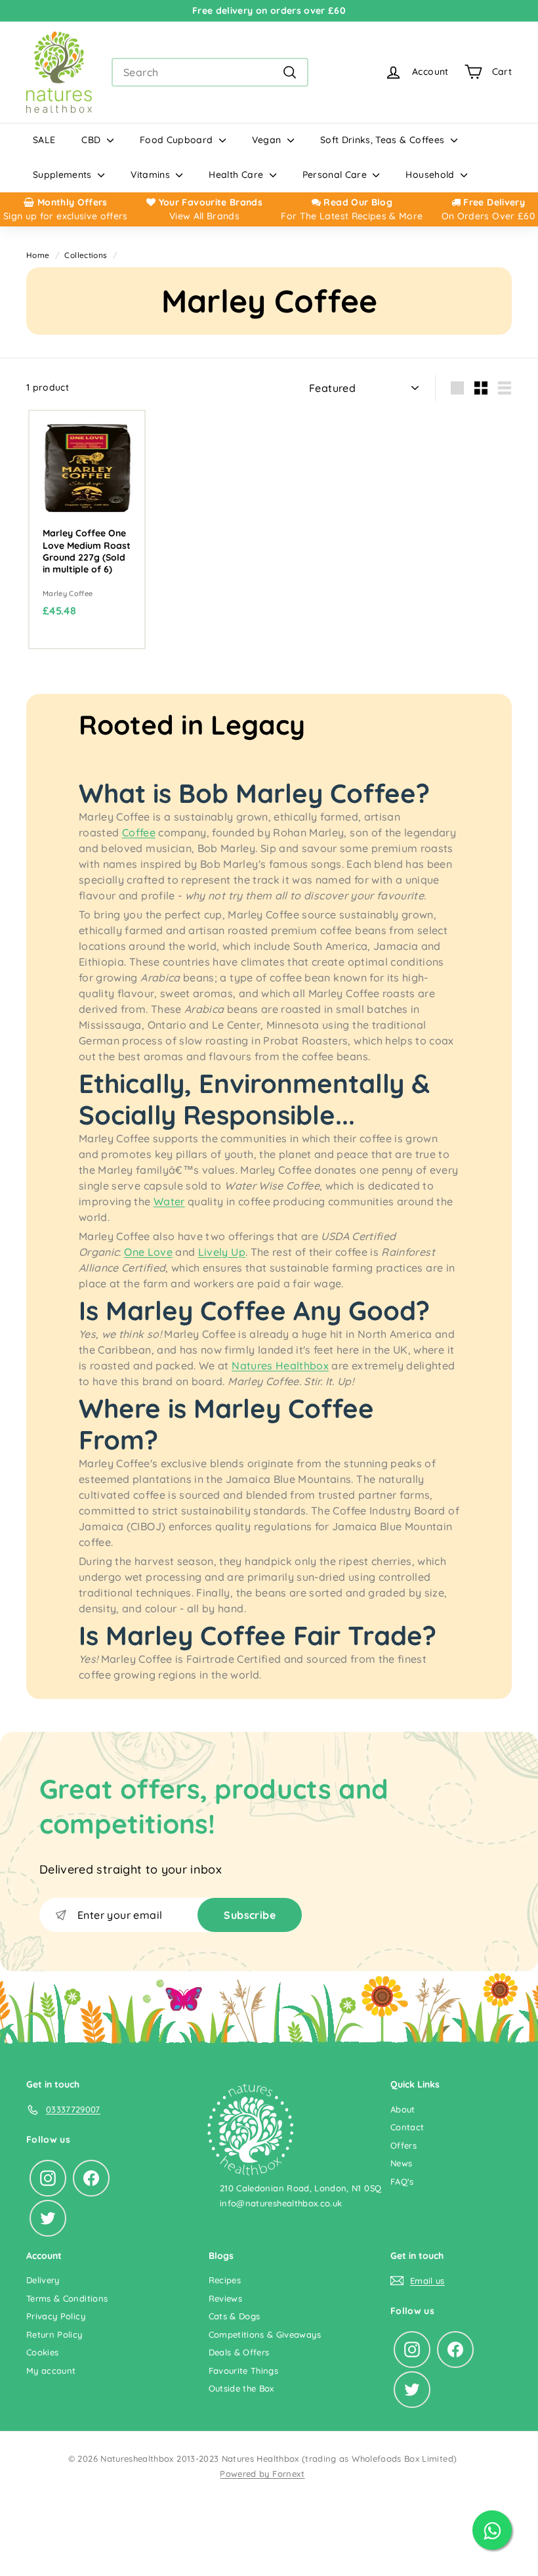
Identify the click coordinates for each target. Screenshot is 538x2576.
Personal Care (336, 175)
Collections (86, 255)
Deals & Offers (239, 2352)
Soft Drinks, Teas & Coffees (384, 140)
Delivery (43, 2280)
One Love (148, 1252)
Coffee (139, 832)
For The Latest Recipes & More (352, 216)
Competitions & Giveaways (265, 2334)
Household (431, 175)
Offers (403, 2145)
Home (38, 255)
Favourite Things (244, 2371)
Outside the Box (241, 2388)
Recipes (225, 2280)
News (401, 2163)
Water (169, 1201)
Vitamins (152, 175)
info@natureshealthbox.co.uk (281, 2203)
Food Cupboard (178, 140)
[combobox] (210, 72)
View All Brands (204, 216)
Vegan (268, 140)
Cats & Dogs (235, 2316)
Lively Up (222, 1252)
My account (51, 2371)
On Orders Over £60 (488, 216)
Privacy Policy (56, 2316)
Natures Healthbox (280, 1365)
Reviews (225, 2298)
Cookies (42, 2352)
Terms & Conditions (67, 2298)
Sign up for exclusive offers (66, 216)
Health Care (237, 175)
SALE (44, 140)
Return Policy (54, 2334)
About (403, 2109)
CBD (92, 140)
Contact (407, 2127)
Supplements (64, 175)
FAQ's (402, 2181)
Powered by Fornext (262, 2474)
